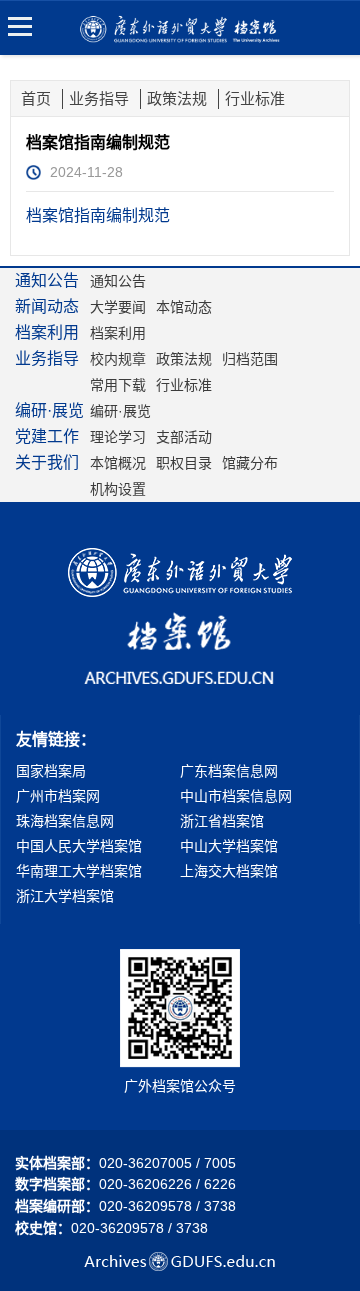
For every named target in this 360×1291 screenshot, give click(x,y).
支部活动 (184, 437)
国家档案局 (51, 771)
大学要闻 (118, 307)
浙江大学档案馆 (65, 896)
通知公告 (118, 281)
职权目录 (184, 463)
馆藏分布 (250, 463)
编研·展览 (120, 411)
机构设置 (118, 489)
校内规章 (118, 359)
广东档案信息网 (229, 771)
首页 (36, 98)
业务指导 (99, 98)
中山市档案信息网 (236, 796)
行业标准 (255, 98)
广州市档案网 (58, 796)
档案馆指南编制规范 (98, 215)
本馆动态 (184, 307)
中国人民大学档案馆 (79, 846)
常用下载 (118, 385)
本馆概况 (118, 463)
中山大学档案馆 (229, 846)
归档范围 (250, 359)
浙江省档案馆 (222, 821)
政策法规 (177, 98)
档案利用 (118, 333)
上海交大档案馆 (229, 871)
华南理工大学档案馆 (79, 871)
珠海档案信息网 (65, 821)
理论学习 (118, 437)
